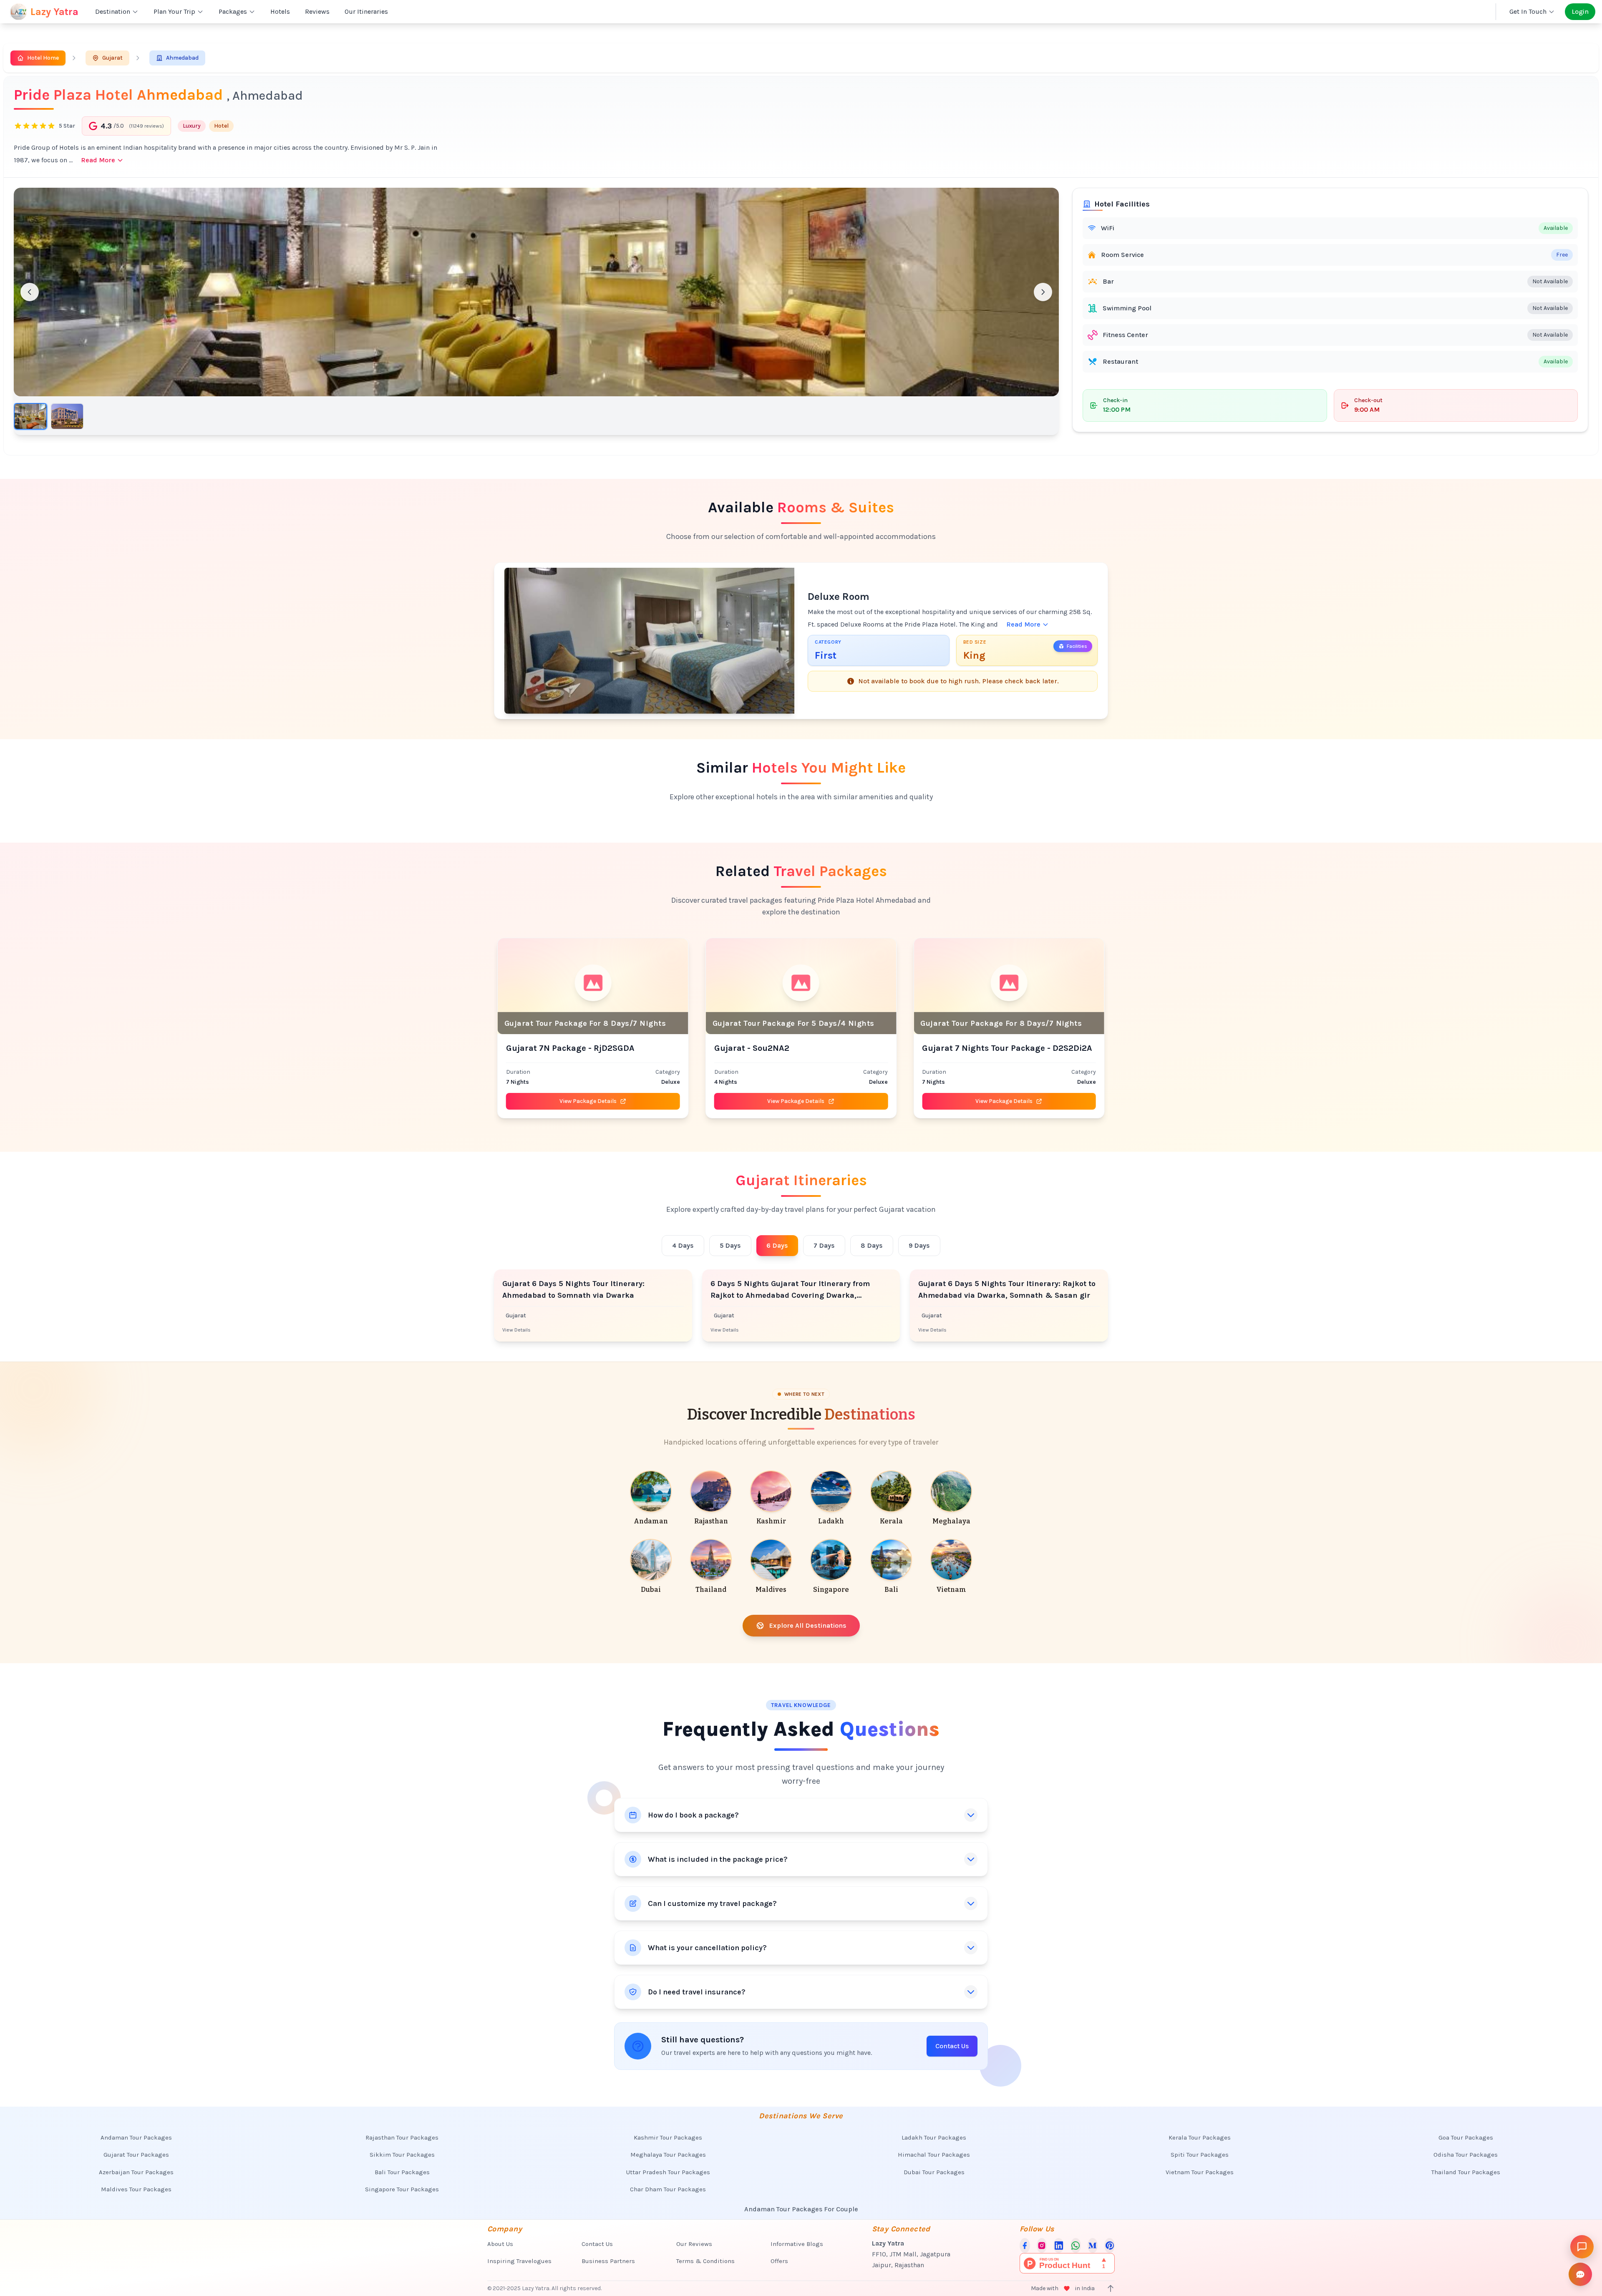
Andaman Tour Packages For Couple (801, 2209)
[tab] (30, 416)
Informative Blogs (797, 2244)
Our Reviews (694, 2244)
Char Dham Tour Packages (668, 2189)
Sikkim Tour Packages (402, 2155)
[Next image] (1043, 292)
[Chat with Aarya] (1582, 2247)
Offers (779, 2261)
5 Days (730, 1245)
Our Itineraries (366, 11)
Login (1580, 11)
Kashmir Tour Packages (668, 2137)
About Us (500, 2244)
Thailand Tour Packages (1466, 2172)
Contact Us (952, 2046)
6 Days (777, 1245)
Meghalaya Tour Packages (668, 2155)
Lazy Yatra (54, 12)
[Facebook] (1025, 2246)
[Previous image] (30, 292)
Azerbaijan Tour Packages (136, 2172)
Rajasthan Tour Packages (402, 2137)
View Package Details (588, 1101)
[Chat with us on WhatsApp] (1076, 2246)
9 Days (919, 1245)
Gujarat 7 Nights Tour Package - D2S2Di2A (799, 1048)
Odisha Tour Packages (1466, 2155)
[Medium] (1093, 2246)
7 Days (824, 1245)
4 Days (683, 1245)
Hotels (280, 11)
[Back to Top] (1111, 2288)
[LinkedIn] (1059, 2246)
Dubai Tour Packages (934, 2172)
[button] (536, 292)
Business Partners (608, 2261)
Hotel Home (43, 58)
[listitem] (651, 1499)
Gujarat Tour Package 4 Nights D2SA (995, 1048)
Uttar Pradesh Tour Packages (668, 2172)
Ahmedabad (182, 58)
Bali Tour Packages (402, 2172)
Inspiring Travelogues (519, 2261)
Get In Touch (1528, 11)
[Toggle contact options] (1580, 2274)
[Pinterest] (1110, 2246)
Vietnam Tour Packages (1200, 2172)
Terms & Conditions (705, 2261)
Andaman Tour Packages (136, 2137)
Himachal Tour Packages (934, 2155)
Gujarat (112, 58)
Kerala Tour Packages (1200, 2137)
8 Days (872, 1245)
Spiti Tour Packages (1200, 2155)
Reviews (317, 11)
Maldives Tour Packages (136, 2189)
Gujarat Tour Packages (136, 2155)
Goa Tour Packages (1466, 2137)
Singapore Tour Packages (402, 2189)
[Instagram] (1042, 2246)
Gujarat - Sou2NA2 (544, 1048)
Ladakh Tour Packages (934, 2137)
